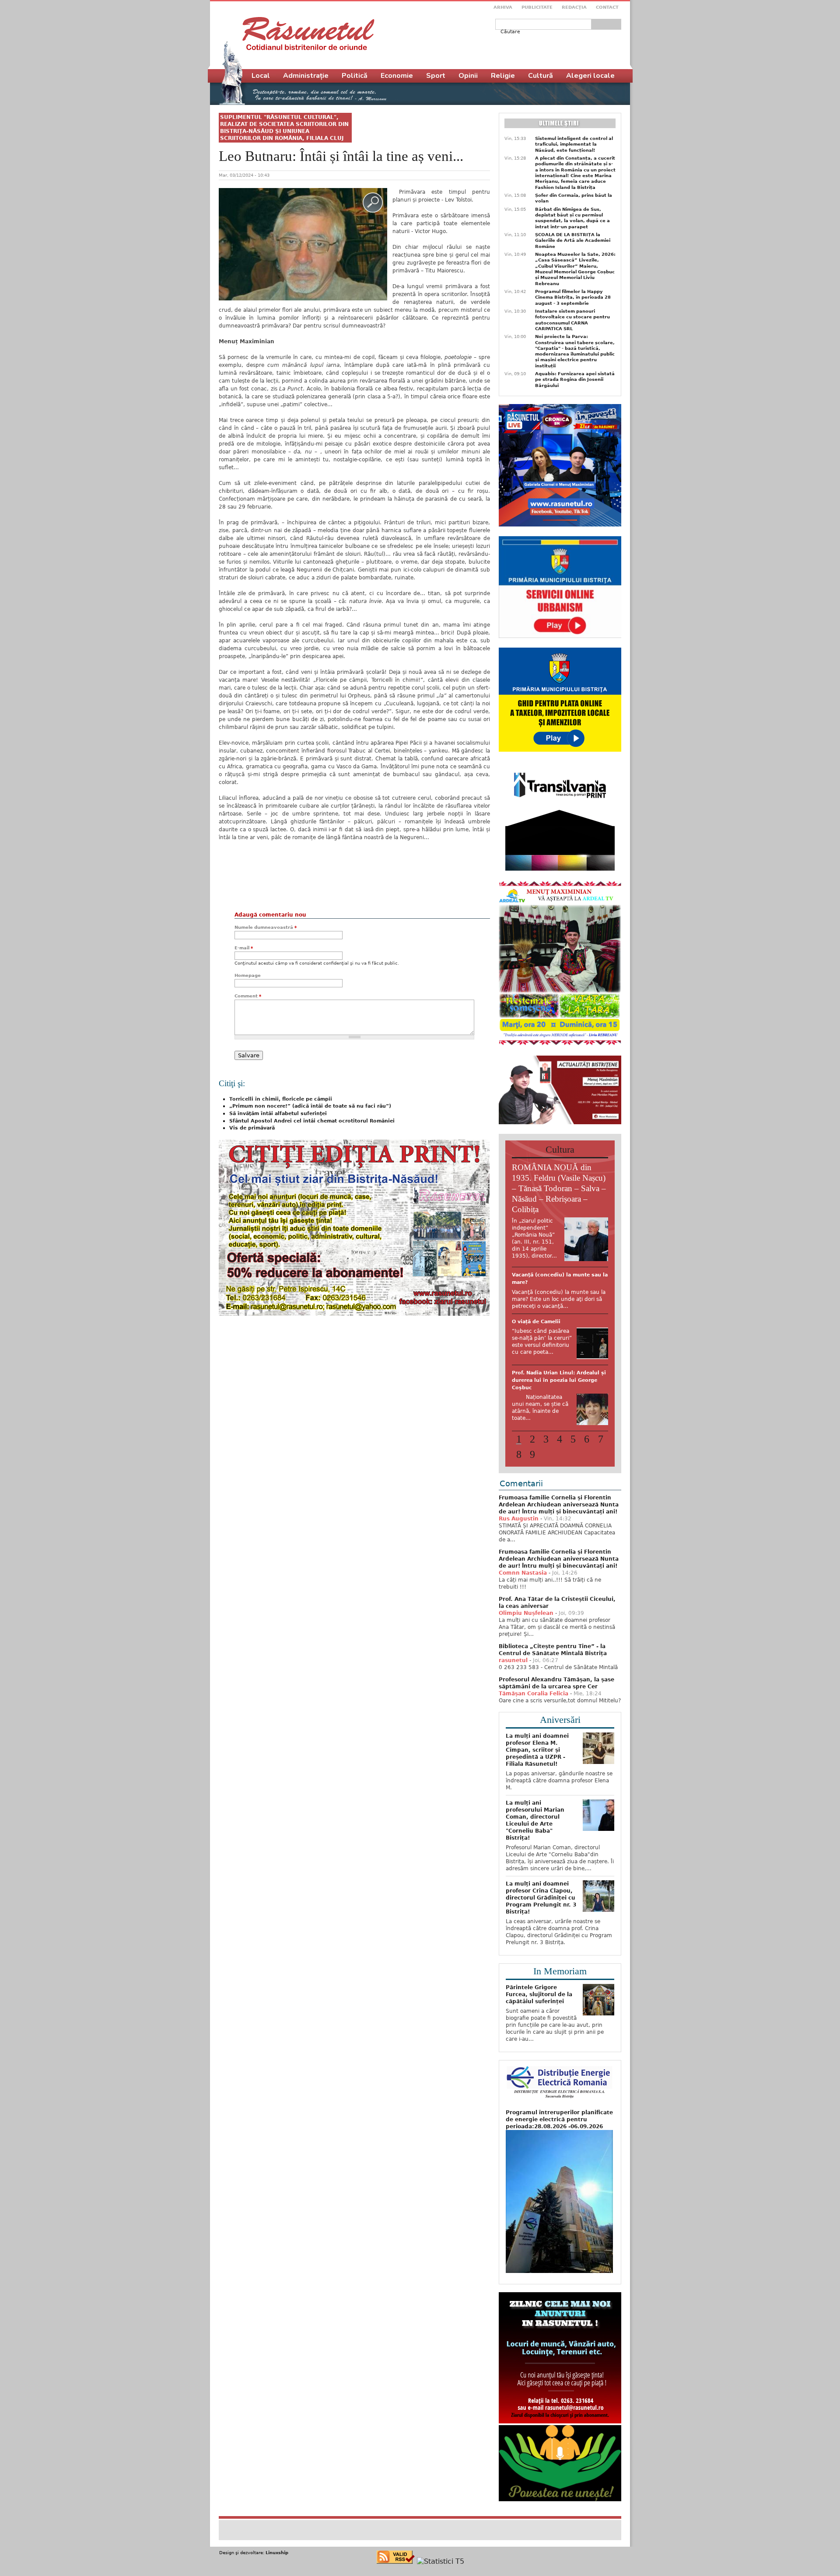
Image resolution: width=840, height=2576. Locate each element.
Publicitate (537, 7)
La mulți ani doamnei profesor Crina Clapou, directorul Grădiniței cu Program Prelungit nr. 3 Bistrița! (541, 1952)
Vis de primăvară (252, 1128)
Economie (397, 76)
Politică (355, 76)
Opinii (468, 76)
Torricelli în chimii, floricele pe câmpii (281, 1099)
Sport (436, 76)
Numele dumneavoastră (266, 927)
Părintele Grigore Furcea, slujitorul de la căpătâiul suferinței (539, 2048)
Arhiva (503, 7)
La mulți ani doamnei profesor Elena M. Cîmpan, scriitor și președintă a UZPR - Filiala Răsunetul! (537, 1804)
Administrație (306, 76)
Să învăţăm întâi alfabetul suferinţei (278, 1114)
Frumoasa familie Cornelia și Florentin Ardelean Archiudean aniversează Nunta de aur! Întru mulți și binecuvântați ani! (559, 1558)
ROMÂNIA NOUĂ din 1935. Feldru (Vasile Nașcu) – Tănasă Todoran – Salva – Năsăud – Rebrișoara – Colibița (559, 1188)
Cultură (541, 76)
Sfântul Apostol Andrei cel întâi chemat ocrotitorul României (312, 1121)
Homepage (248, 975)
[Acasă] (308, 34)
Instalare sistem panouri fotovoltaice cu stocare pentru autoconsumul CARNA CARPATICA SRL (572, 320)
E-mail (244, 948)
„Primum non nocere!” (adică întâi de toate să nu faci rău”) (310, 1106)
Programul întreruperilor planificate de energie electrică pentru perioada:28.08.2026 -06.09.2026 (559, 2173)
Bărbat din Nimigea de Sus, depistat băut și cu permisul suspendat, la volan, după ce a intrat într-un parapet (572, 218)
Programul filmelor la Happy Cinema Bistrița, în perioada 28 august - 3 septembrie (573, 297)
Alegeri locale (590, 76)
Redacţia (574, 7)
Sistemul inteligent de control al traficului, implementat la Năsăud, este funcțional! (574, 144)
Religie (503, 76)
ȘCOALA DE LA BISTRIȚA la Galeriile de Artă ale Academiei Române (573, 241)
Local (261, 76)
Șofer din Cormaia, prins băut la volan (574, 198)
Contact (607, 7)
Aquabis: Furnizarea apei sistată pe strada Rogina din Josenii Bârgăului (575, 380)
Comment (248, 996)
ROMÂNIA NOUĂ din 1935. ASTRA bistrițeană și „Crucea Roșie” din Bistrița (558, 1343)
